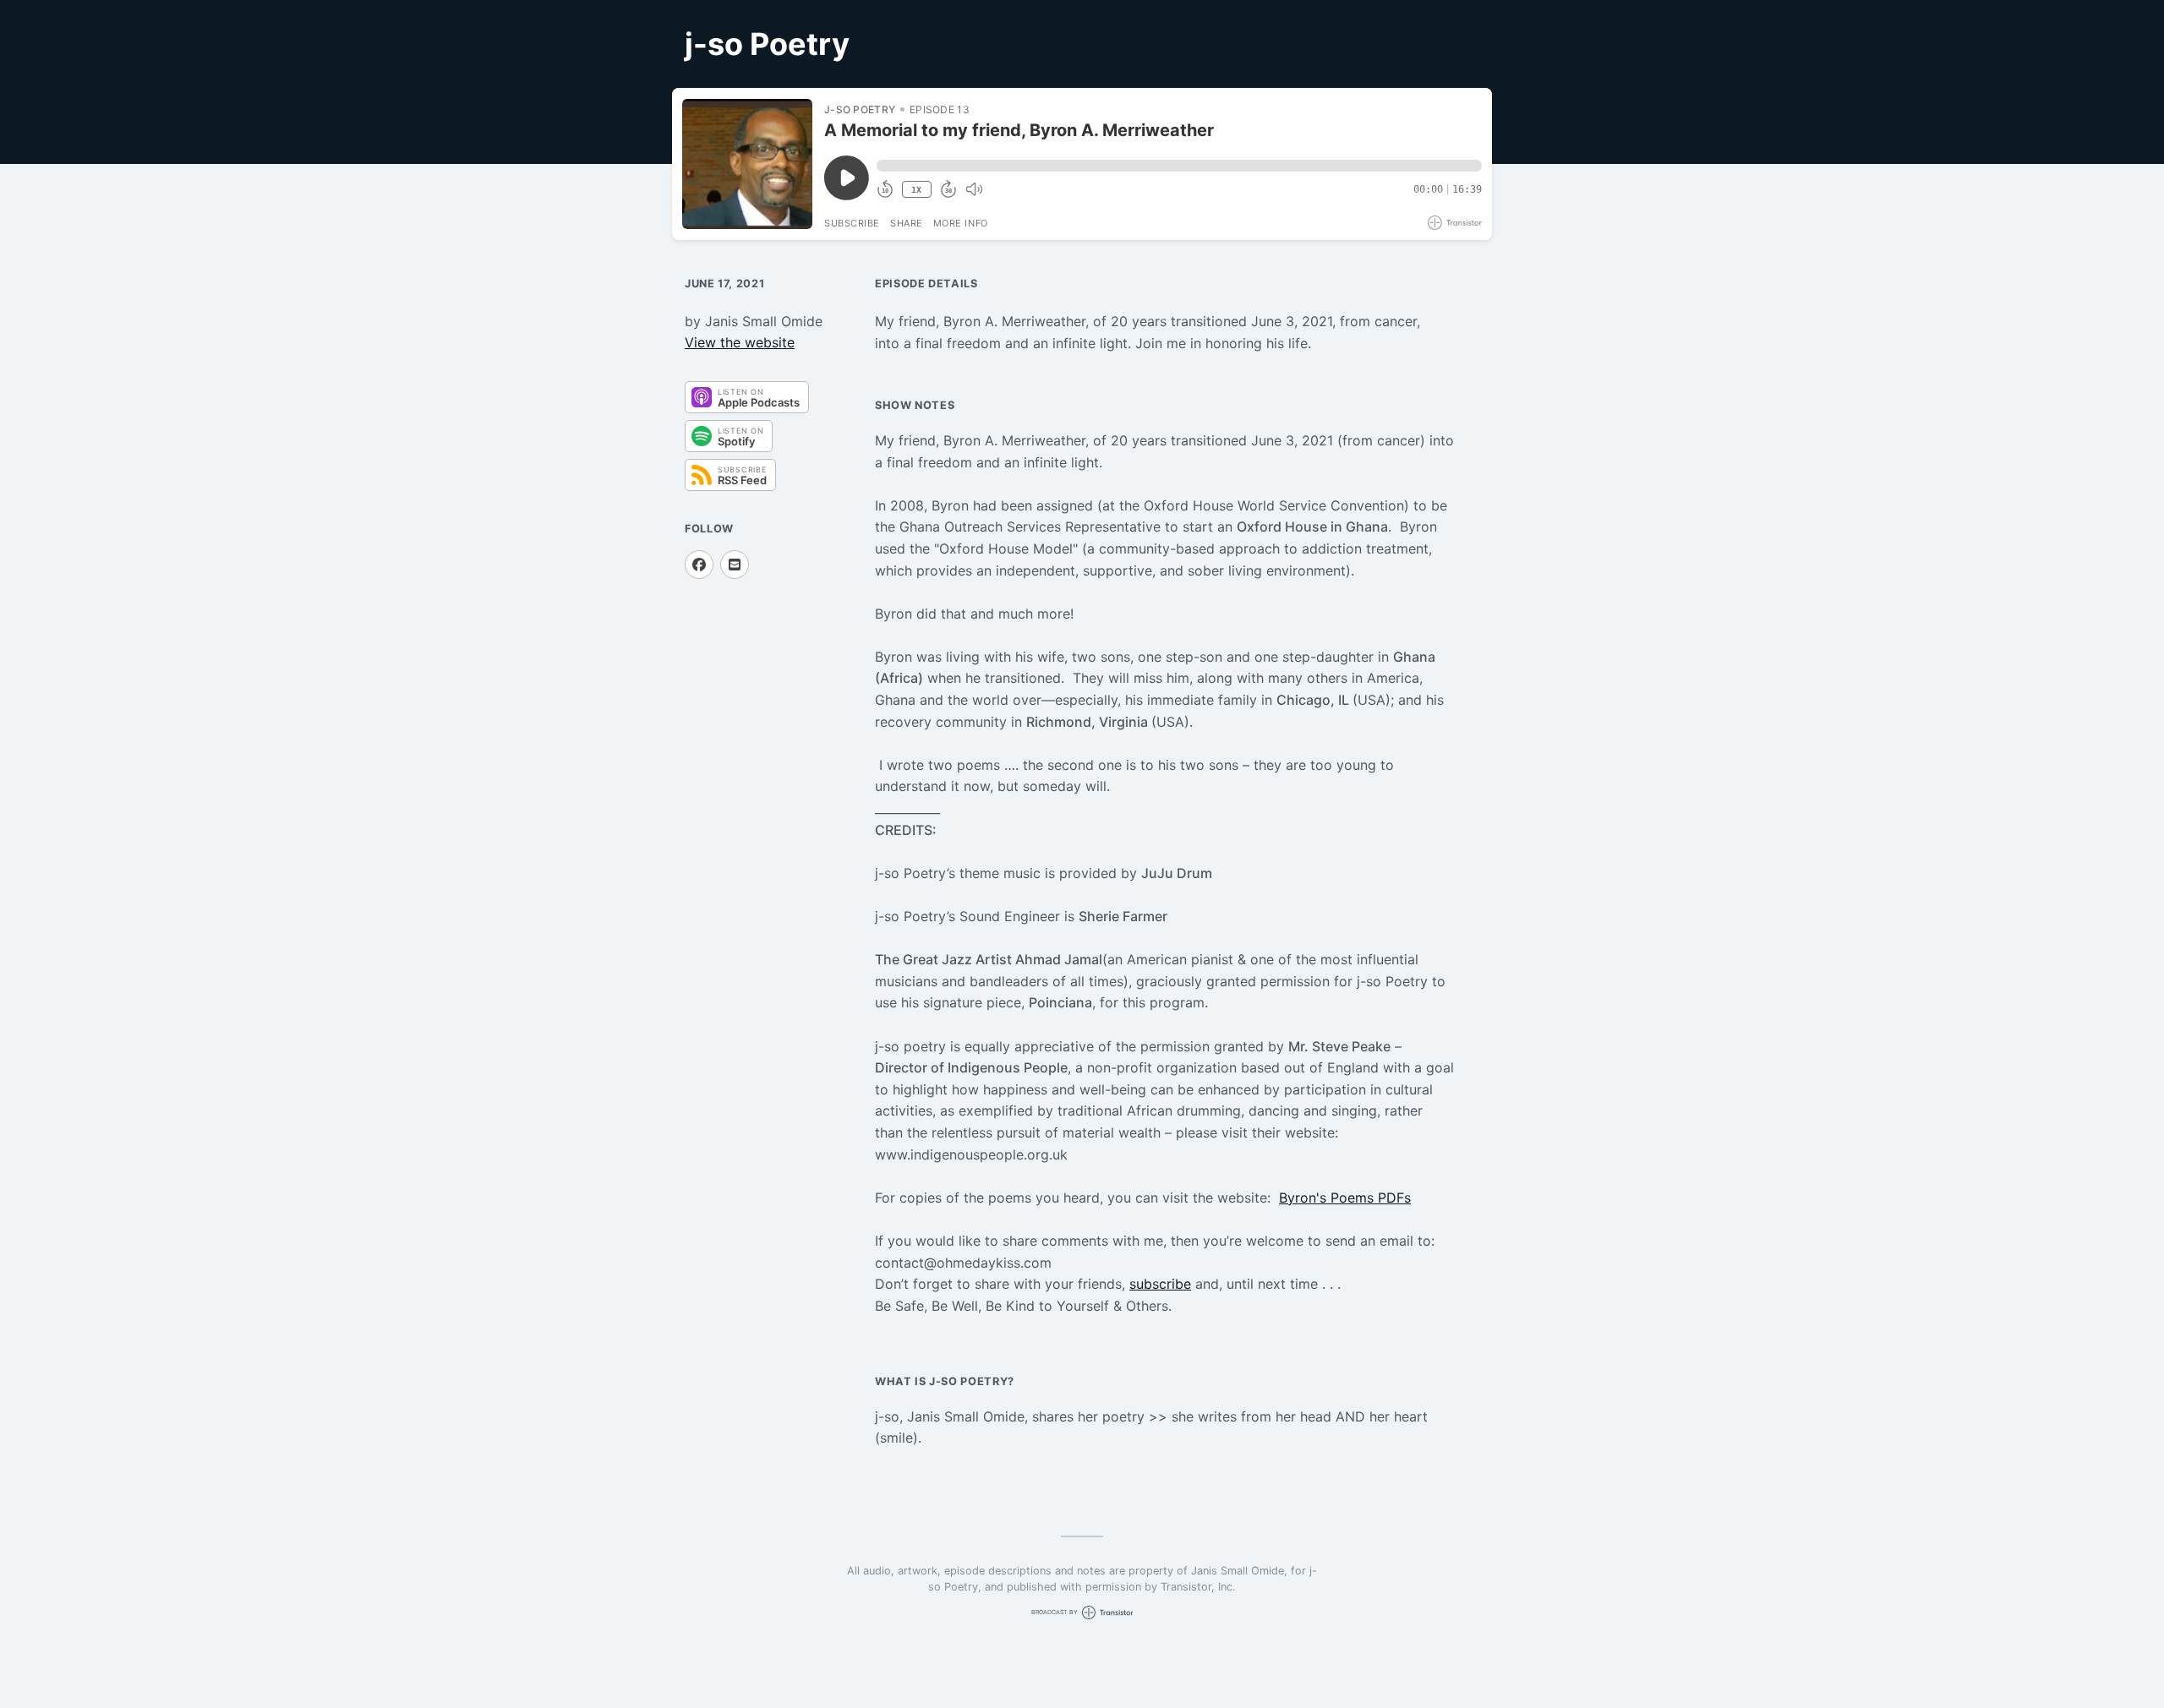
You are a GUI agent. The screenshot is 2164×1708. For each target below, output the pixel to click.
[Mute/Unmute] (974, 189)
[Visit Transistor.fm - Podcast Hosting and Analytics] (1455, 223)
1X (916, 190)
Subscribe (852, 223)
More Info (961, 223)
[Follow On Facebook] (699, 565)
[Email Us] (735, 565)
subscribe (1160, 1284)
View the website (740, 342)
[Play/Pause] (747, 164)
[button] (1179, 166)
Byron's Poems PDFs (1345, 1198)
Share (907, 223)
